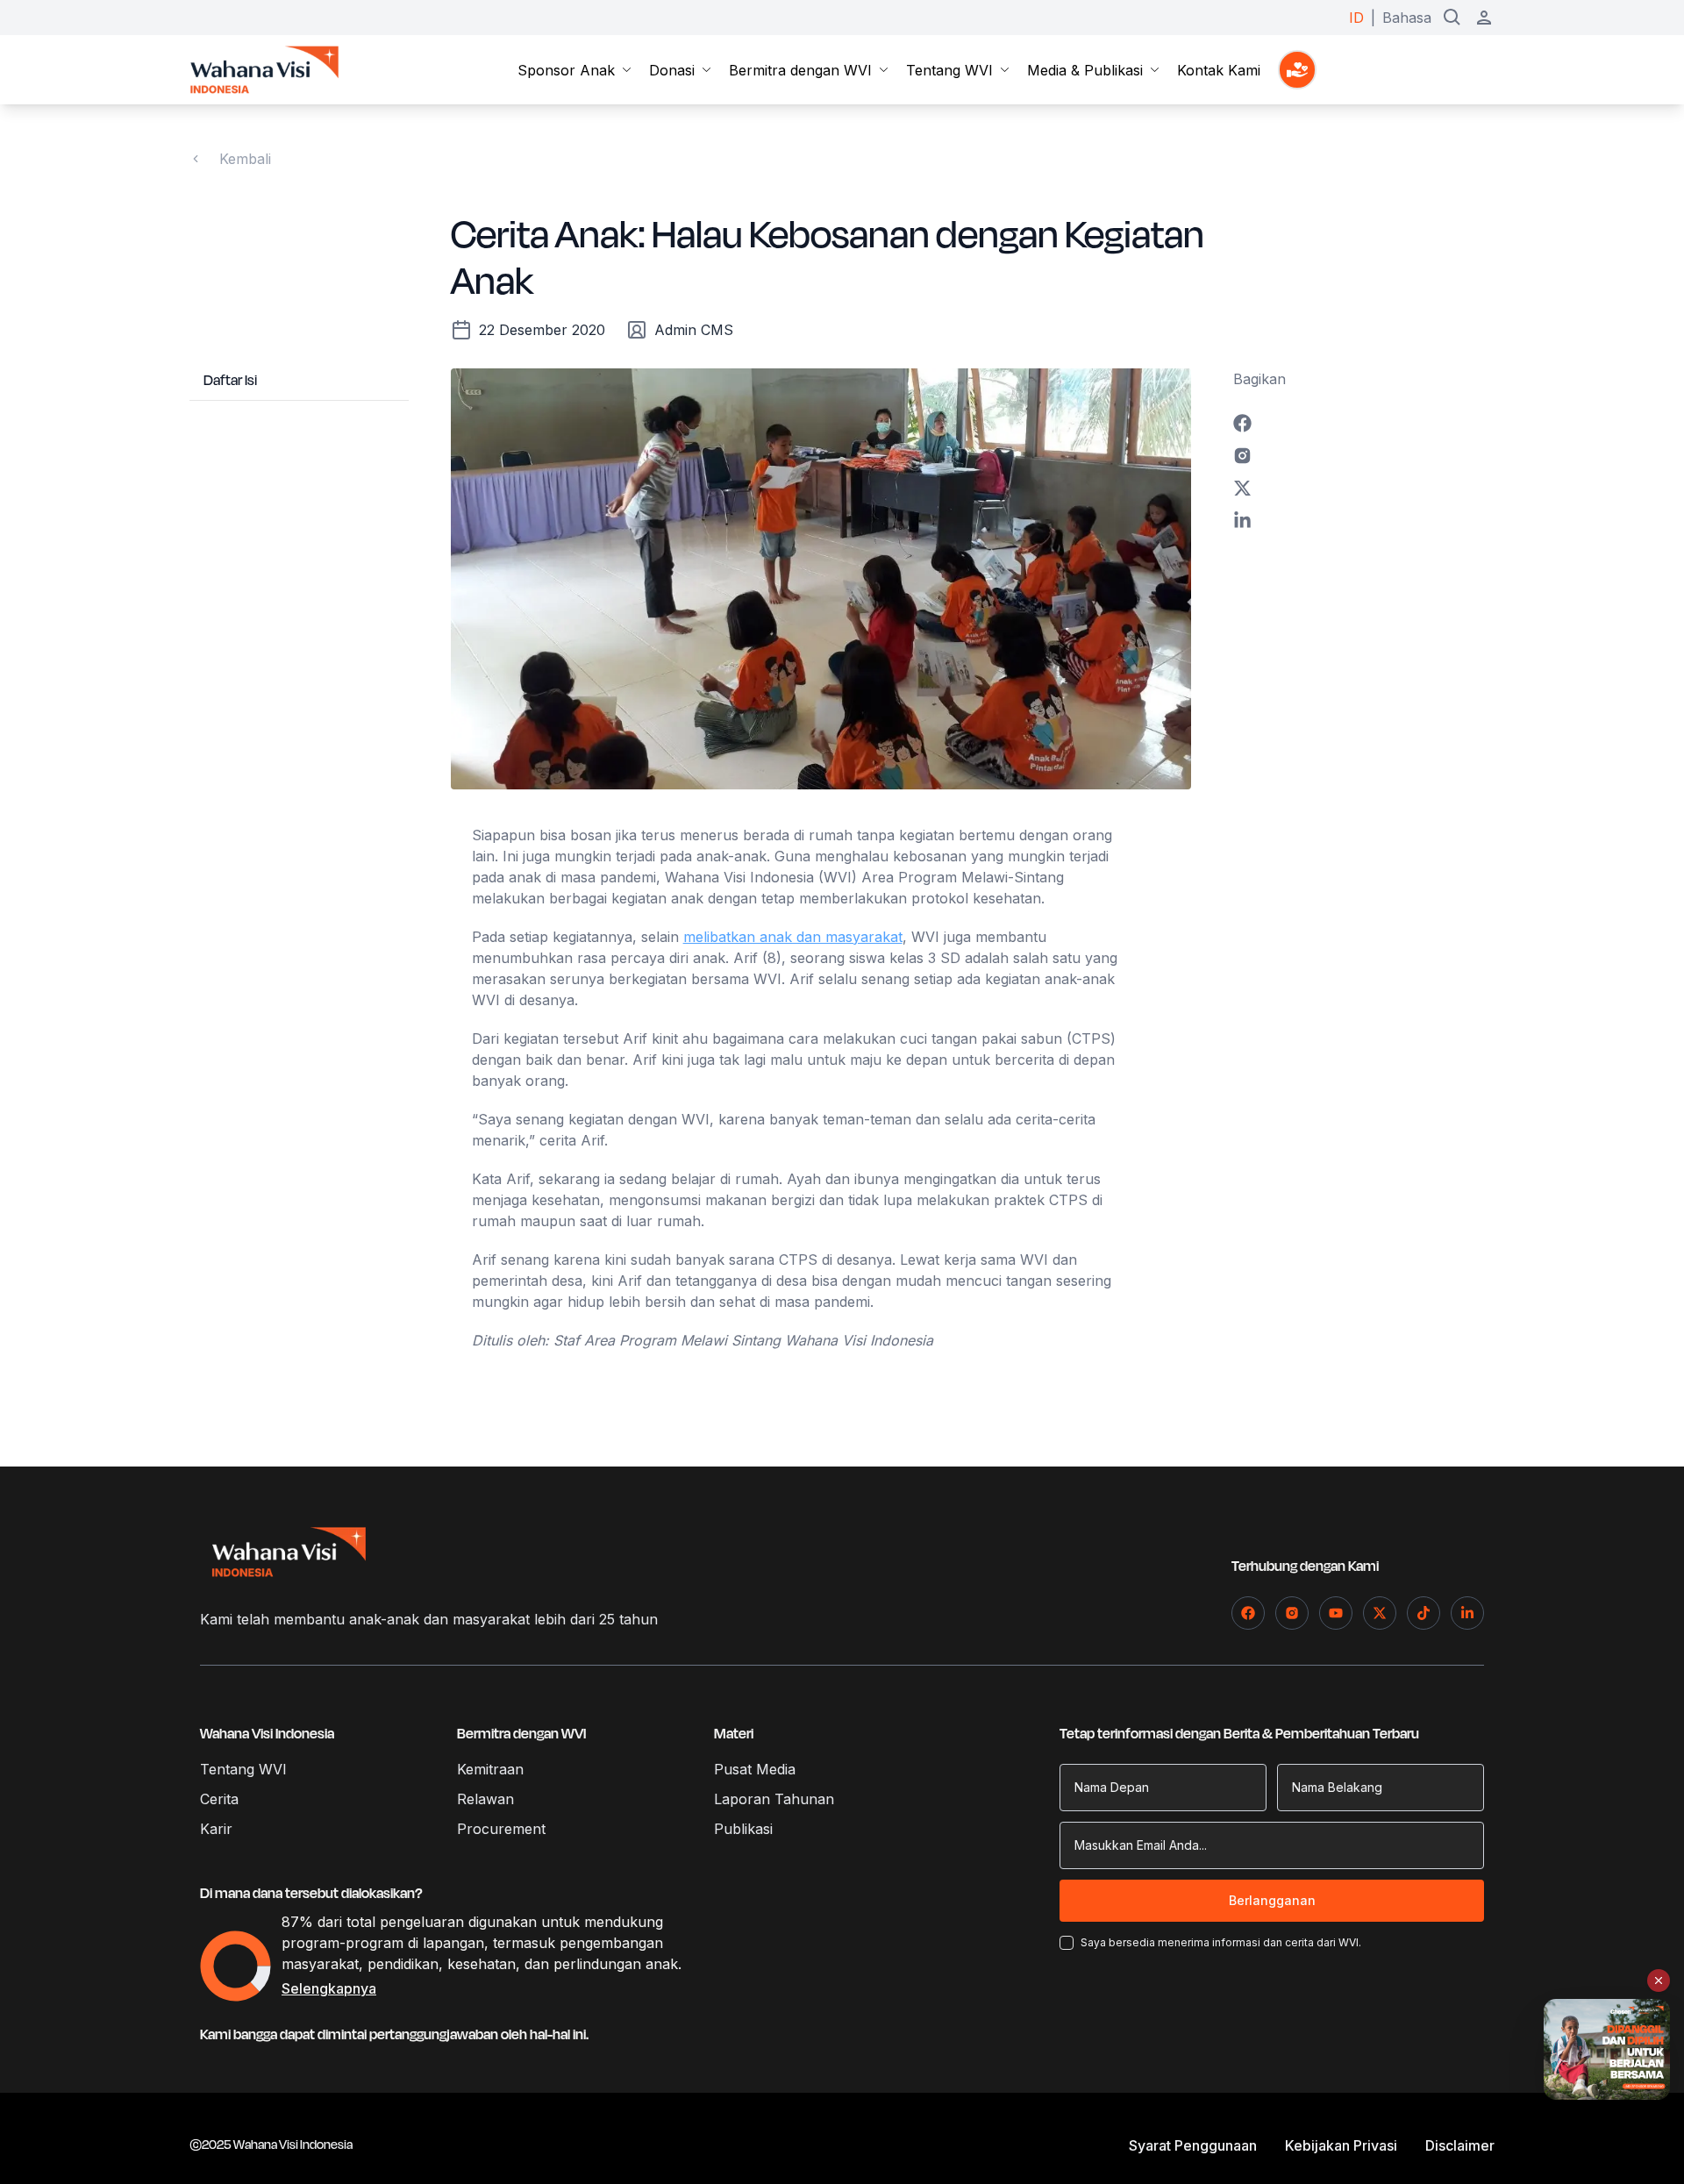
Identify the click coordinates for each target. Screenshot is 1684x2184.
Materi (734, 1734)
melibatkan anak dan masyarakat (793, 937)
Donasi (672, 70)
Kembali (245, 159)
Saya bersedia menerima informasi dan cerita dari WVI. (1221, 1942)
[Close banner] (1659, 1981)
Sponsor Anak (566, 70)
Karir (216, 1829)
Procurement (501, 1829)
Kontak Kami (1219, 70)
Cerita (219, 1799)
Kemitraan (490, 1769)
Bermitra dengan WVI (800, 70)
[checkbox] (1067, 1943)
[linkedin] (1364, 521)
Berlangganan (1272, 1900)
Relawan (485, 1799)
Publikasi (743, 1829)
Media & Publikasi (1085, 70)
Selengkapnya (329, 1988)
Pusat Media (755, 1769)
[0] (1297, 70)
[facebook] (1364, 423)
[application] (235, 1966)
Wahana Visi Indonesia (267, 1734)
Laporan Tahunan (774, 1799)
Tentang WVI (949, 70)
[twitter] (1364, 488)
